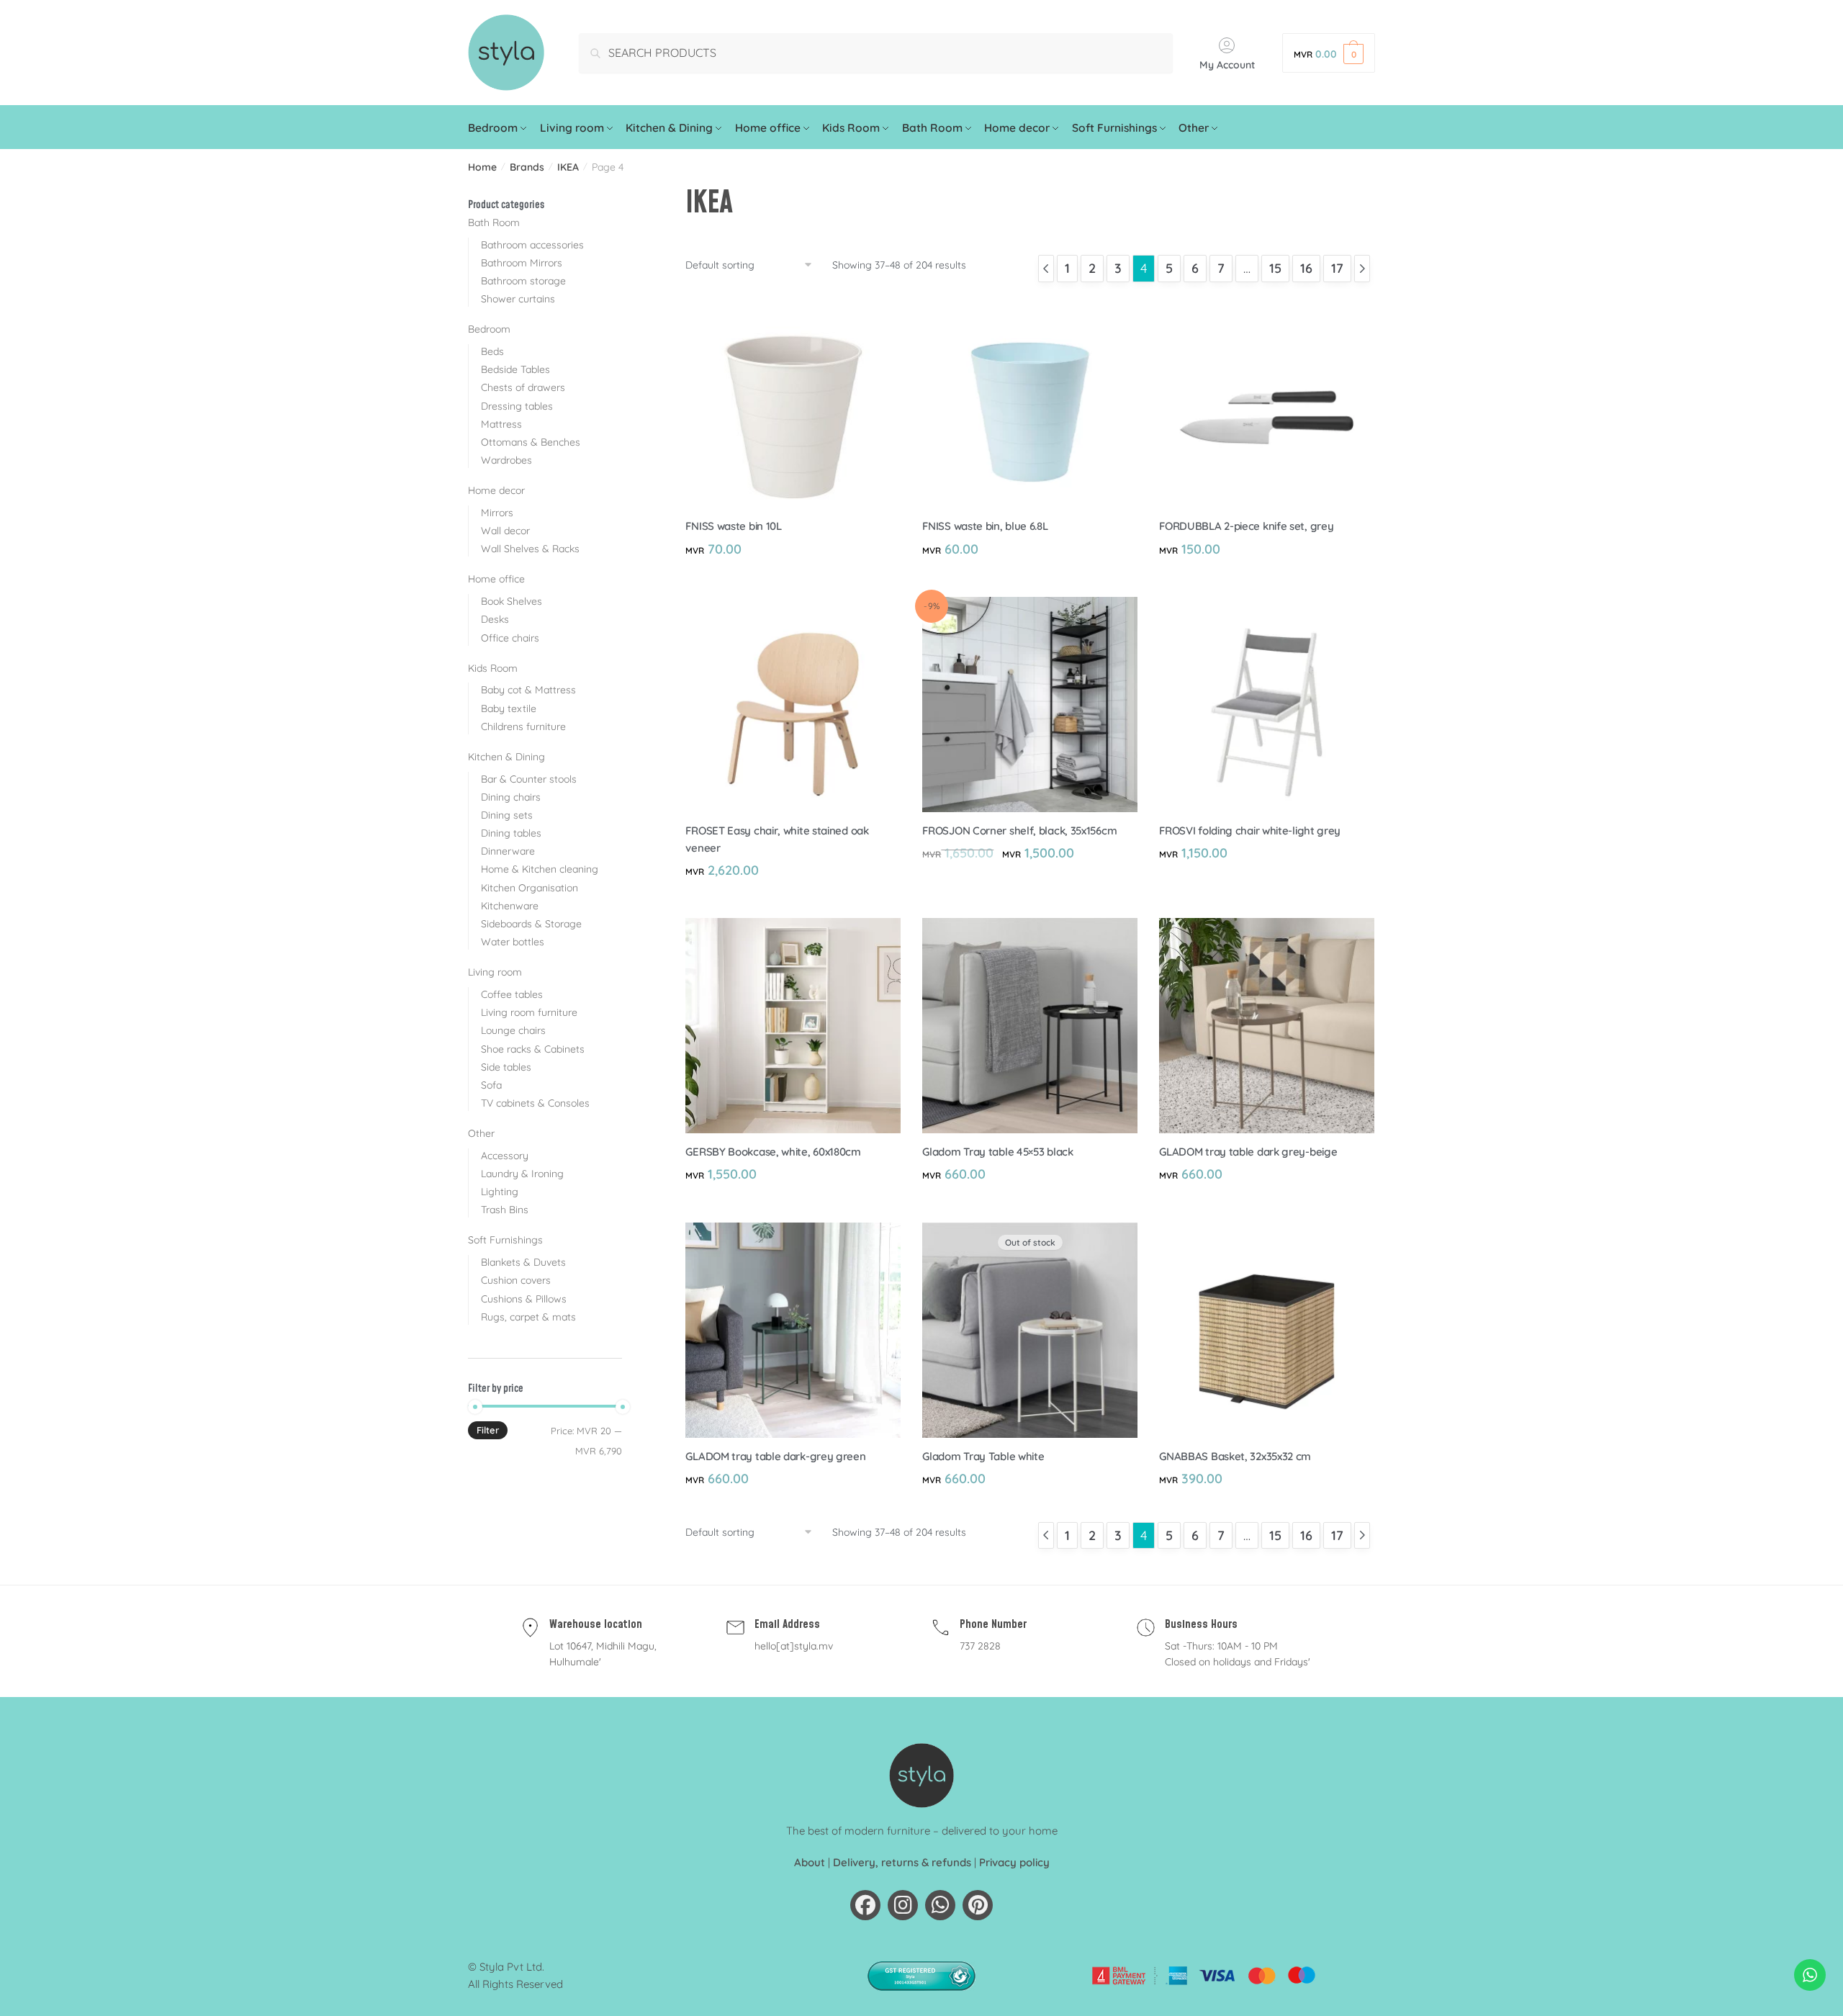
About (810, 1862)
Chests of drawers (523, 387)
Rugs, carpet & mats (528, 1317)
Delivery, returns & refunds (902, 1862)
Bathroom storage (523, 281)
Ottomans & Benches (531, 442)
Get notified (1030, 1510)
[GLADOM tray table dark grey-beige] (1267, 1026)
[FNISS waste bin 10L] (793, 400)
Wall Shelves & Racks (530, 549)
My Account (1227, 65)
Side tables (506, 1067)
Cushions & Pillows (524, 1299)
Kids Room (493, 668)
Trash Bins (505, 1210)
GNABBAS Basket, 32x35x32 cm (1235, 1456)
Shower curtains (518, 299)
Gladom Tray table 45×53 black (997, 1152)
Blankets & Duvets (523, 1262)
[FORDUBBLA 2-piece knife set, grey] (1267, 400)
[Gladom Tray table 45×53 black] (1030, 1026)
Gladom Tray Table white (983, 1456)
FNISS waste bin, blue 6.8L (985, 526)
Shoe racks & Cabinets (533, 1049)
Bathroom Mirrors (522, 263)
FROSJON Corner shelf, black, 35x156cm (1019, 831)
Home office (496, 579)
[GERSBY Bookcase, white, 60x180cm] (793, 1026)
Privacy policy (1014, 1862)
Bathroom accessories (532, 245)
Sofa (491, 1085)
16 (1306, 268)
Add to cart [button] (793, 580)
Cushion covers (516, 1280)
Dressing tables (517, 406)
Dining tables (511, 833)
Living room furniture (529, 1012)
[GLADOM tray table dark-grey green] (793, 1330)
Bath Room (494, 222)
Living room (495, 972)
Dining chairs (511, 797)
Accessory (505, 1156)
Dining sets (507, 815)
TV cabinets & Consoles (535, 1103)
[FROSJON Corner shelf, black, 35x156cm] (1030, 705)
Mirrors (497, 513)
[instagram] (903, 1905)
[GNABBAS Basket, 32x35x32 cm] (1267, 1330)
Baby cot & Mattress (528, 690)
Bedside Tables (515, 369)
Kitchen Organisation (530, 888)
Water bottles (513, 942)
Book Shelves (512, 601)
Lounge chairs (513, 1030)
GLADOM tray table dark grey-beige (1248, 1152)
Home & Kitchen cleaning (540, 869)
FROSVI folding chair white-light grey (1250, 831)
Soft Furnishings (505, 1240)
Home (482, 167)
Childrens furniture (523, 726)
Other (481, 1133)
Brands (527, 167)
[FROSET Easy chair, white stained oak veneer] (793, 705)
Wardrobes (506, 460)
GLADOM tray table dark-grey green (775, 1456)
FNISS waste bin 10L (733, 526)
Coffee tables (512, 994)
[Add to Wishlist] (883, 310)
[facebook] (865, 1905)
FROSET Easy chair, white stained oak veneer (777, 839)
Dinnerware (508, 851)
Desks (495, 619)
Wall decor (505, 531)
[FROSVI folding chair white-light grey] (1267, 705)
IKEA (568, 167)
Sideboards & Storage (531, 924)
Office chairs (510, 638)
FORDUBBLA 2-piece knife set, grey (1246, 526)
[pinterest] (978, 1905)
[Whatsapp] (940, 1905)
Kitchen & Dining (506, 757)
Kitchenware (510, 906)
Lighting (500, 1192)
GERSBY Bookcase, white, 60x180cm (773, 1152)
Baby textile (509, 708)
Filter (488, 1430)
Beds (492, 351)
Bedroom (489, 329)
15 (1275, 268)
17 (1337, 268)
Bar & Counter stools (529, 779)
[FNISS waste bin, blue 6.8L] (1030, 400)
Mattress (501, 424)
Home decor (496, 490)
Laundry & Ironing (522, 1174)
